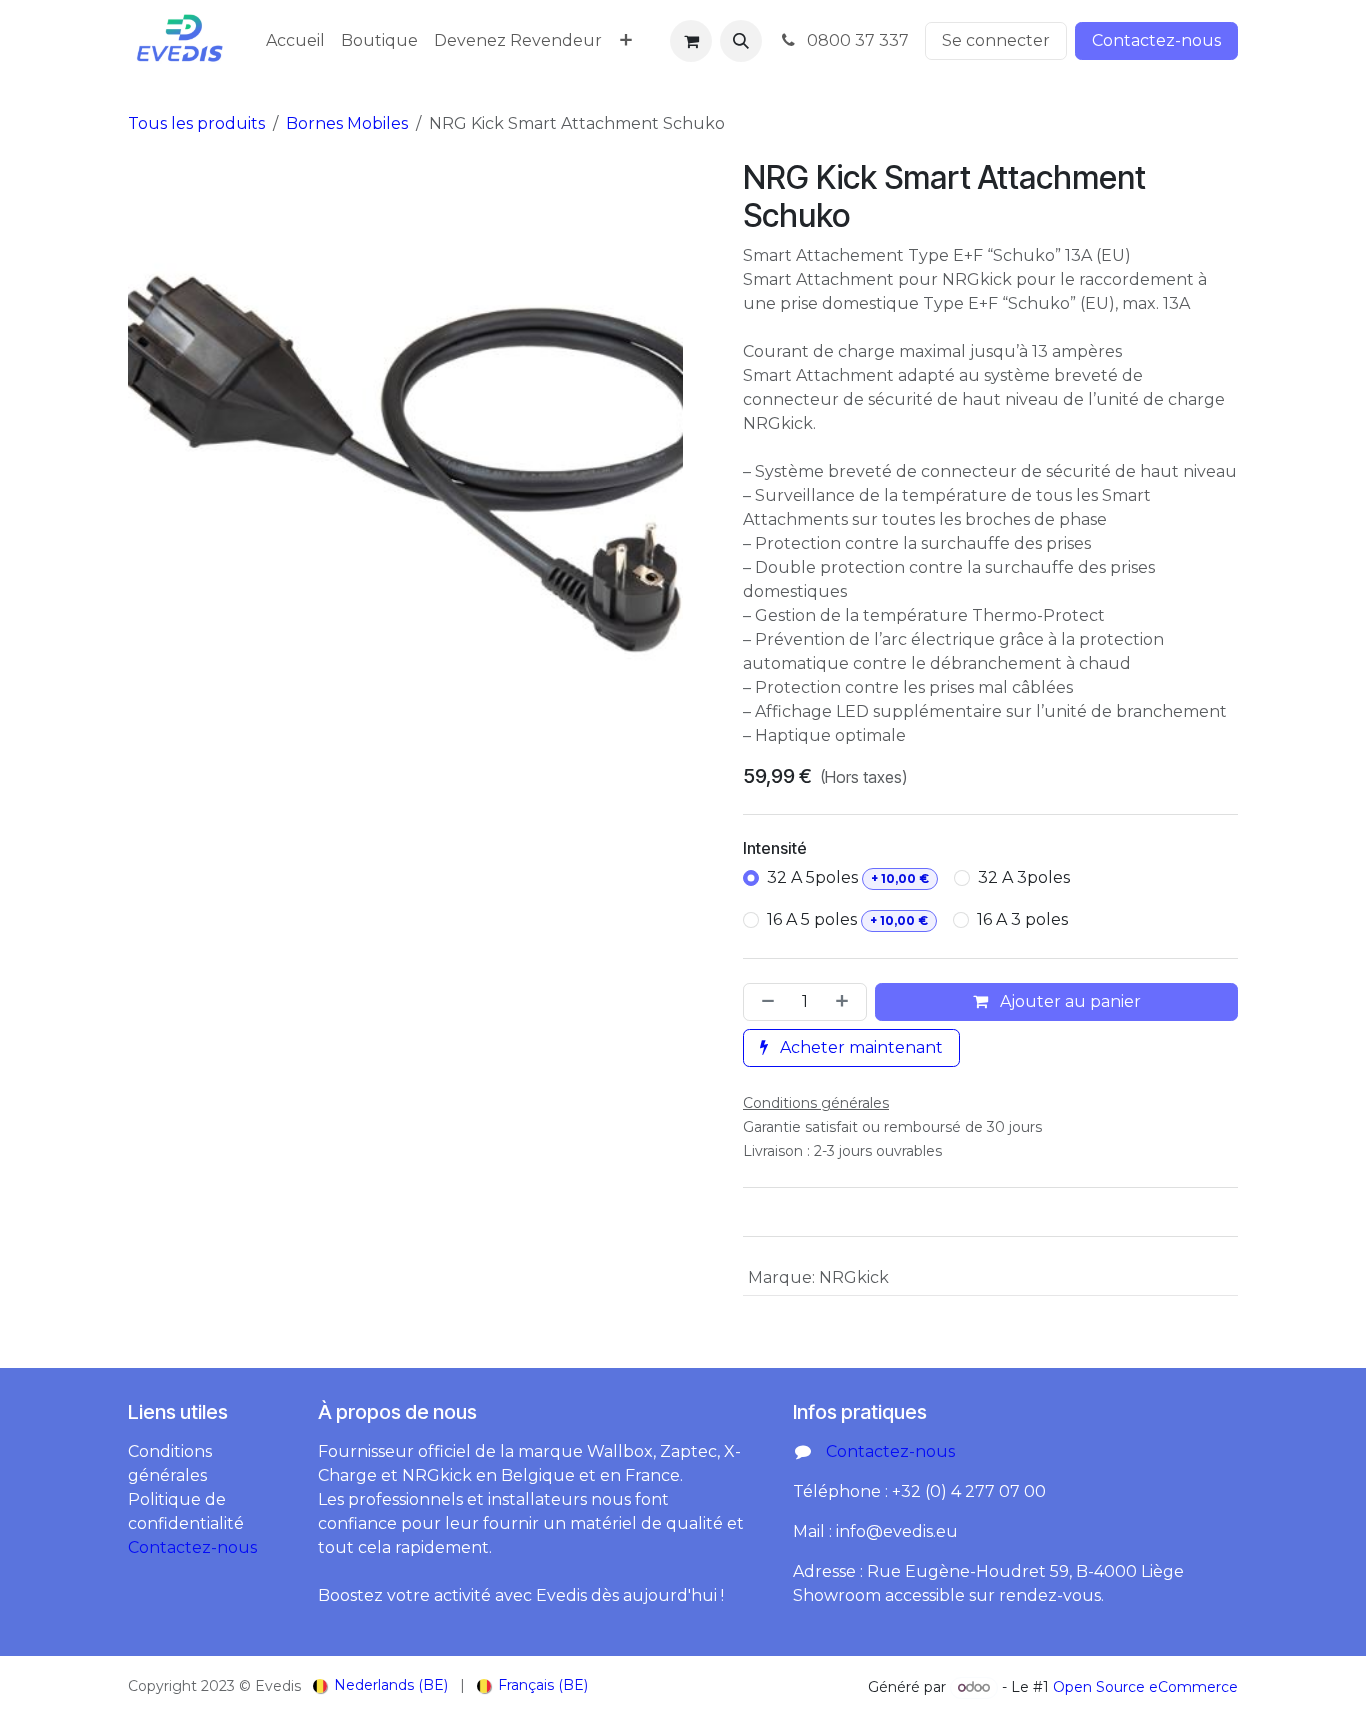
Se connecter (996, 40)
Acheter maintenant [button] (859, 1047)
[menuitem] (295, 41)
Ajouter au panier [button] (1068, 1001)
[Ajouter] (846, 1002)
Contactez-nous (1156, 40)
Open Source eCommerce (1145, 1687)
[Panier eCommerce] (691, 41)
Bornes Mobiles (347, 123)
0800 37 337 (856, 40)
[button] (741, 41)
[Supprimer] (764, 1002)
